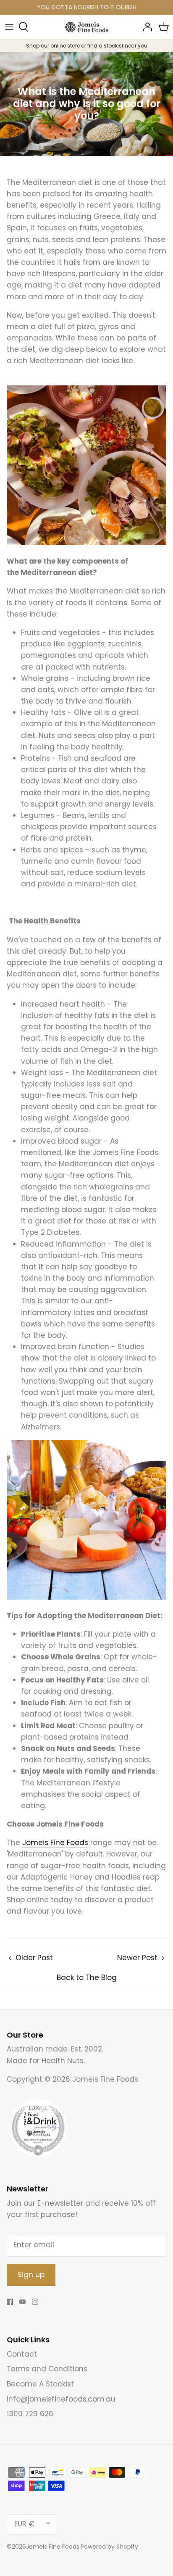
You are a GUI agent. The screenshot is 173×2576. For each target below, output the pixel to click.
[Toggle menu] (9, 27)
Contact (22, 2354)
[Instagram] (35, 2302)
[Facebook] (10, 2302)
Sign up (31, 2275)
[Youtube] (22, 2302)
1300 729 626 (30, 2414)
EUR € (24, 2524)
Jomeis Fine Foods (53, 2547)
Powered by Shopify (109, 2547)
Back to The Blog (87, 1977)
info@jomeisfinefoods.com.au (61, 2399)
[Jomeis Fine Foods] (87, 27)
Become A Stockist (40, 2384)
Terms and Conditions (47, 2369)
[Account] (145, 27)
